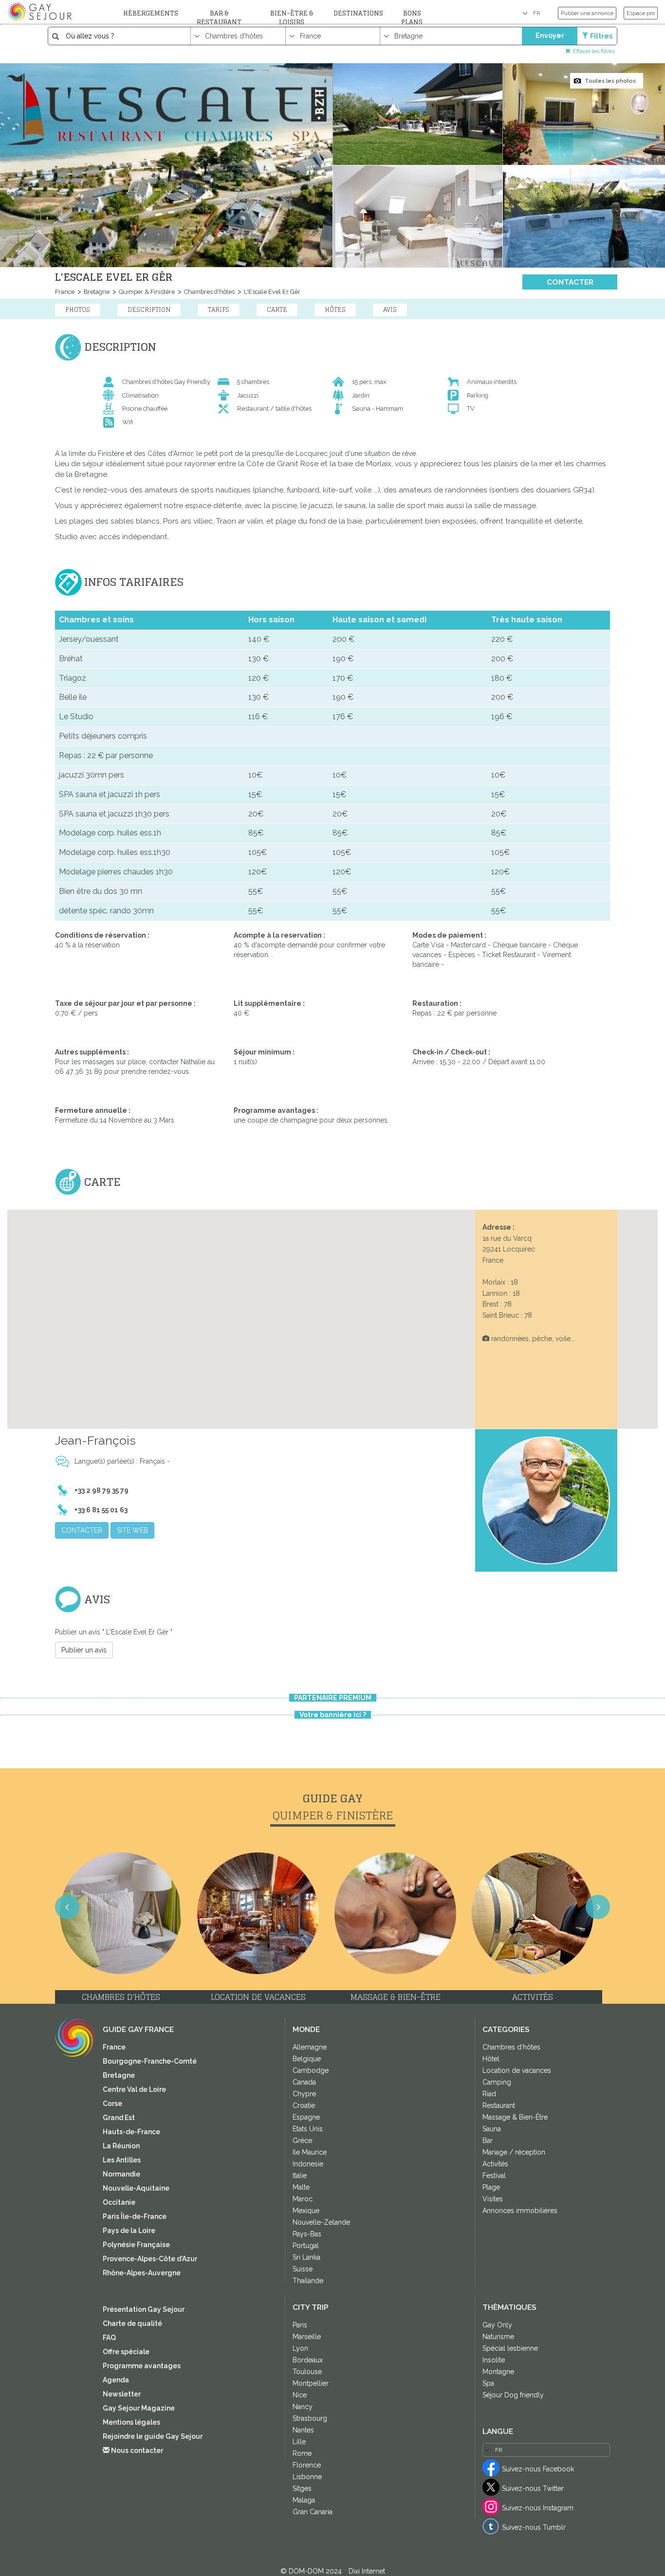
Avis (390, 310)
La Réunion (121, 2146)
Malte (301, 2187)
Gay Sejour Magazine (139, 2408)
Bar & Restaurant (219, 18)
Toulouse (307, 2372)
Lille (299, 2442)
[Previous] (67, 1907)
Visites (493, 2199)
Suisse (303, 2269)
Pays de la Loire (129, 2231)
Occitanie (119, 2202)
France (65, 292)
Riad (489, 2094)
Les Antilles (122, 2160)
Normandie (121, 2174)
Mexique (306, 2211)
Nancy (303, 2407)
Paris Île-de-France (135, 2216)
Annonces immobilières (520, 2211)
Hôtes (335, 310)
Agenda (116, 2380)
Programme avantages (142, 2366)
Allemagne (310, 2047)
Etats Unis (308, 2129)
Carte (277, 310)
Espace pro (641, 13)
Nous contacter (136, 2450)
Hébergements (151, 13)
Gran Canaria (313, 2512)
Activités (495, 2164)
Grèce (302, 2141)
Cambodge (311, 2070)
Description (149, 310)
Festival (494, 2176)
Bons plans (412, 18)
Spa (488, 2383)
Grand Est (119, 2118)
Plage (491, 2187)
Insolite (494, 2360)
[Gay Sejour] (41, 12)
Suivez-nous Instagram (538, 2508)
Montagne (498, 2372)
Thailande (308, 2281)
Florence (307, 2465)
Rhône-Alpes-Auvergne (142, 2273)
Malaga (304, 2500)
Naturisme (498, 2337)
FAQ (109, 2338)
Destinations (358, 13)
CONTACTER (570, 282)
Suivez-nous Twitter (533, 2488)
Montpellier (311, 2383)
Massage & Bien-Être (515, 2117)
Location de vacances (517, 2070)
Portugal (306, 2246)
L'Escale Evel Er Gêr (271, 292)
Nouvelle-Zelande (321, 2222)
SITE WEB (132, 1530)
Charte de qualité (132, 2323)
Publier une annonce (587, 13)
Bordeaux (308, 2360)
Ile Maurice (310, 2152)
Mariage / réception (514, 2152)
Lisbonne (307, 2477)
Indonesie (308, 2164)
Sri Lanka (306, 2257)
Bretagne (96, 292)
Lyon (300, 2348)
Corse (112, 2104)
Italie (300, 2176)
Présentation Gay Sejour (144, 2309)
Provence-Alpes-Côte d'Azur (150, 2259)
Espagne (306, 2117)
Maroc (303, 2199)
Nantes (303, 2430)
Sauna (492, 2129)
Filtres (601, 36)
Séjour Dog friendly (513, 2395)
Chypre (304, 2094)
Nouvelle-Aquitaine (136, 2188)
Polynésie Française (136, 2245)
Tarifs (219, 310)
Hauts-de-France (131, 2132)
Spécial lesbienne (510, 2348)
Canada (304, 2082)
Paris (300, 2325)
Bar (488, 2141)
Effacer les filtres (594, 51)
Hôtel (491, 2059)
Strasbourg (310, 2418)
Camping (497, 2082)
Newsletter (122, 2394)
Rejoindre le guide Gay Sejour (153, 2436)
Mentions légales (131, 2422)
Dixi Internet (367, 2571)
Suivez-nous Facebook (538, 2469)
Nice (300, 2395)
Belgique (307, 2059)
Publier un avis (84, 1650)
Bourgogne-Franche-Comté (150, 2061)
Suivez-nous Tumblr (534, 2527)
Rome (302, 2453)
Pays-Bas (307, 2234)
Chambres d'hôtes (209, 292)
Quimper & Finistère (146, 292)
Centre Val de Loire (134, 2089)
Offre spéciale (126, 2352)
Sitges (302, 2488)
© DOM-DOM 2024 (312, 2571)
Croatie (304, 2105)
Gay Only (497, 2325)
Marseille (307, 2337)
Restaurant (499, 2105)
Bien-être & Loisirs (292, 18)
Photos (78, 310)
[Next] (598, 1907)
